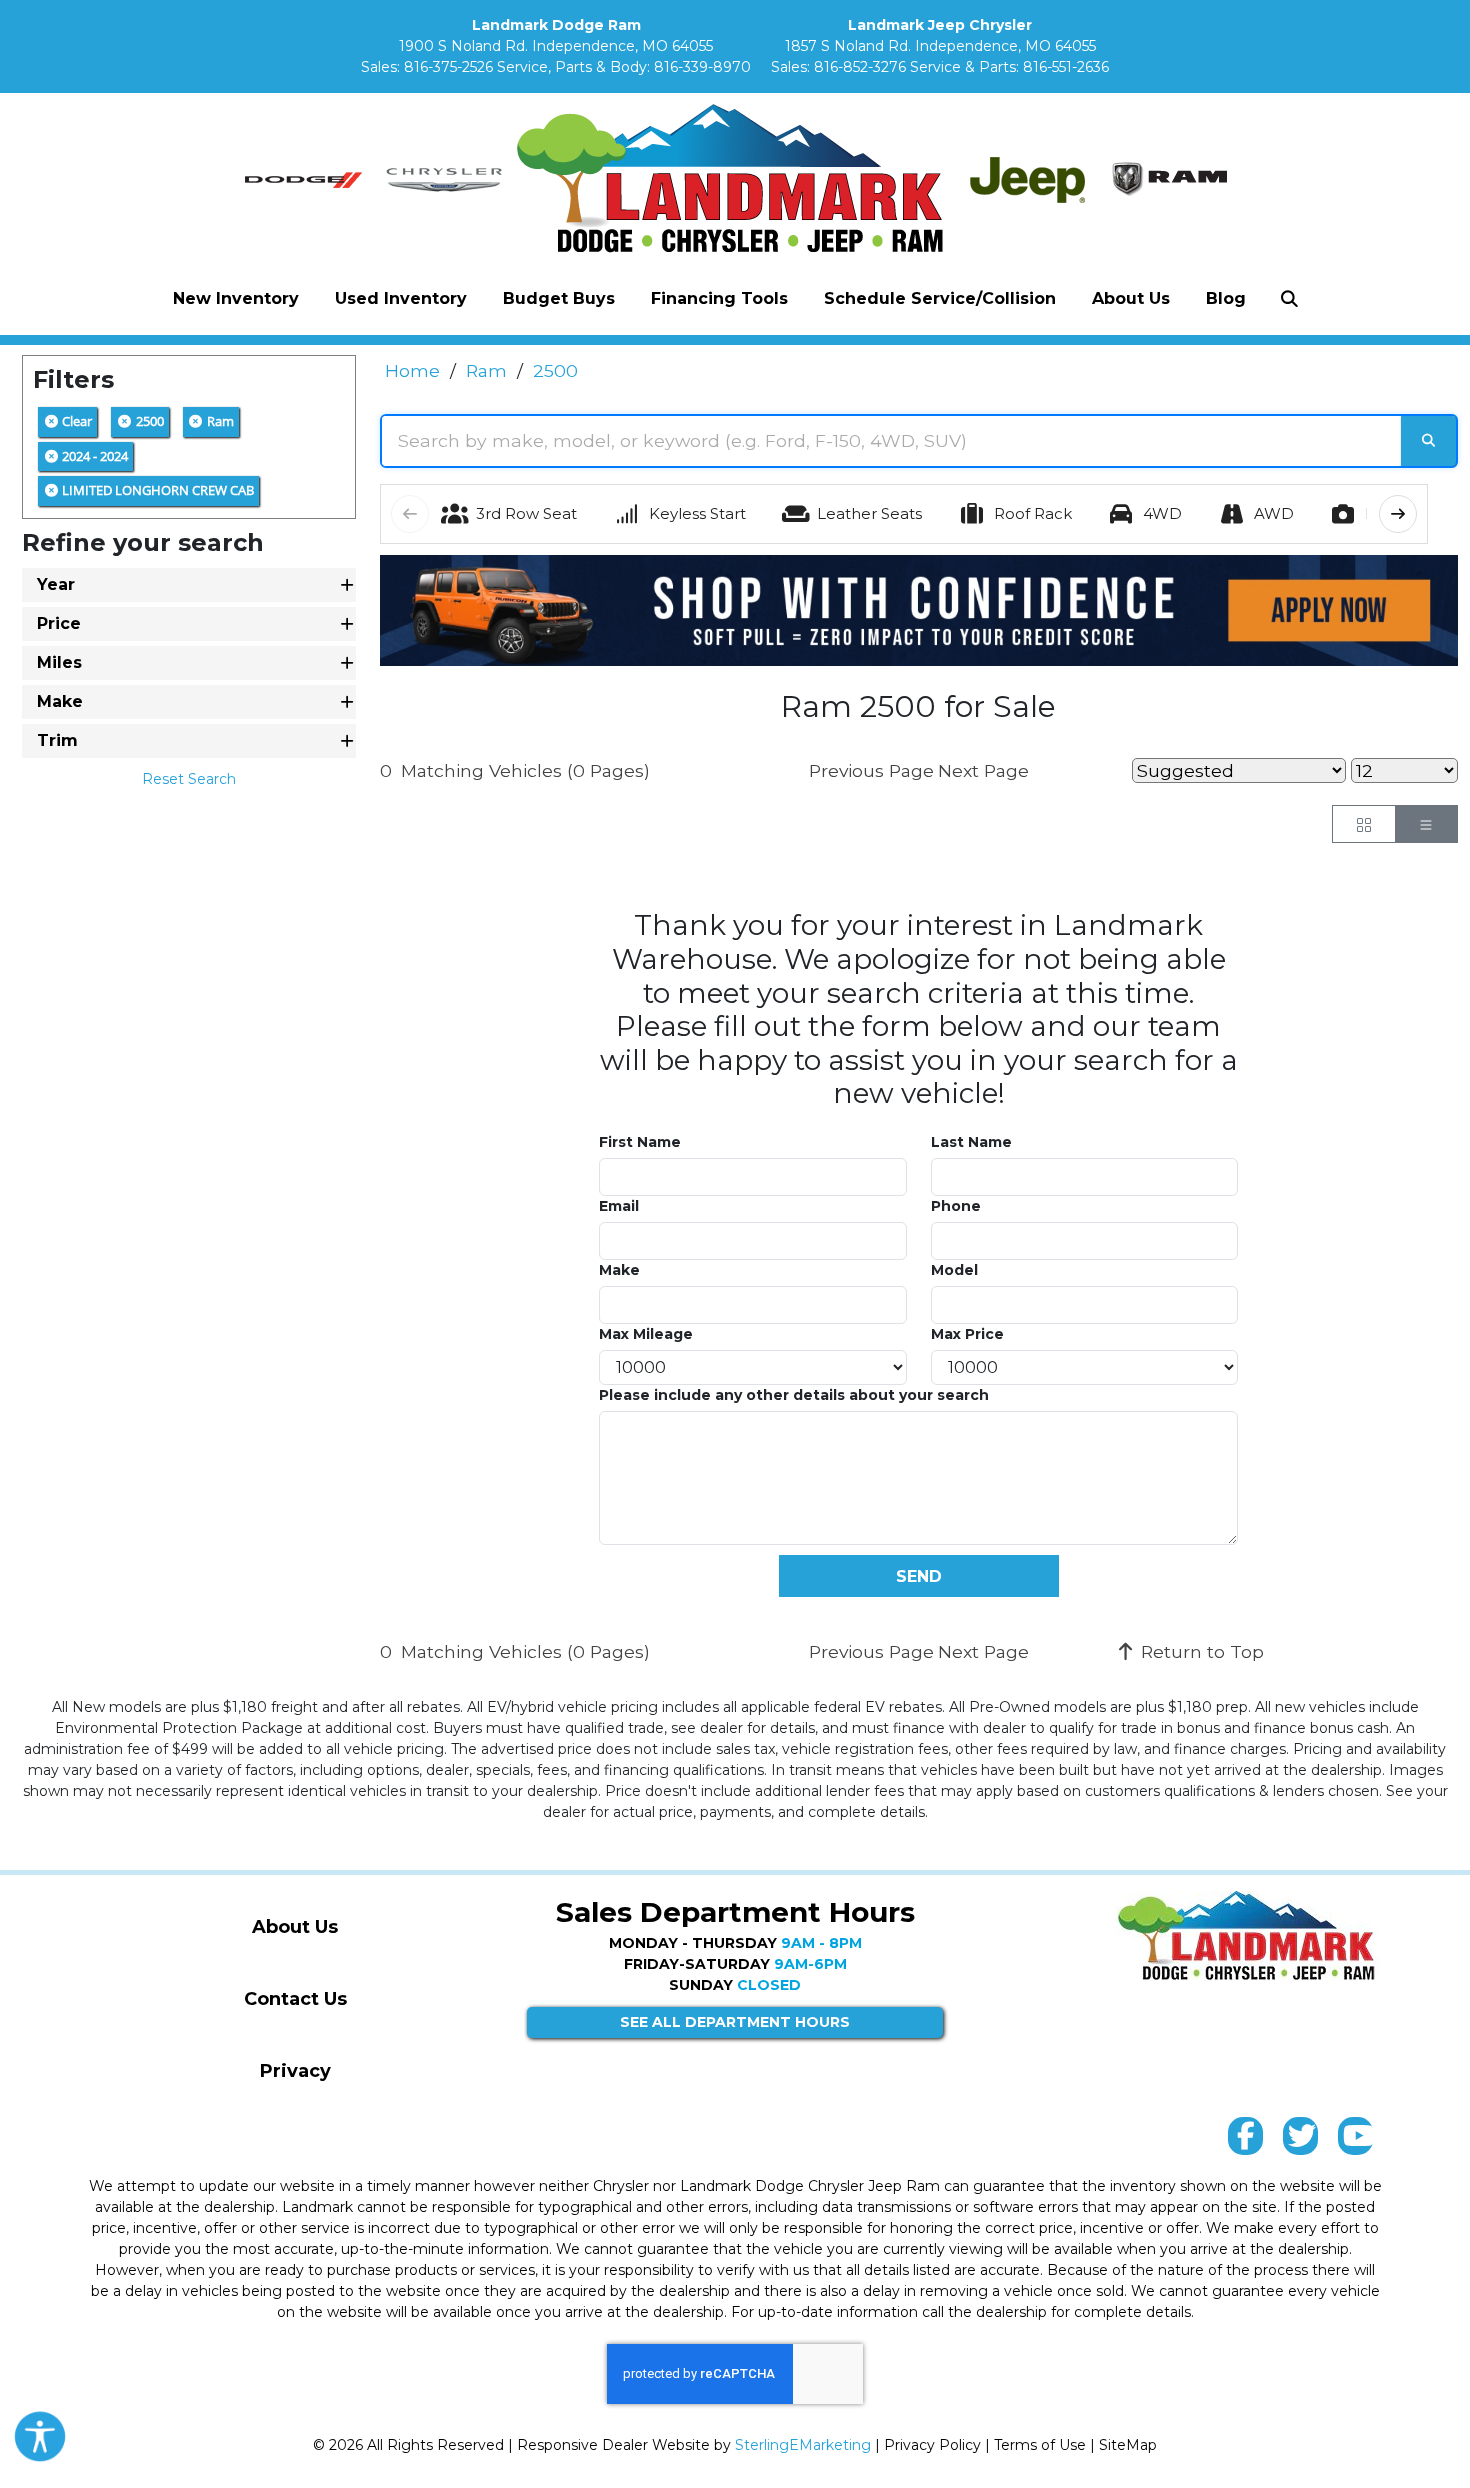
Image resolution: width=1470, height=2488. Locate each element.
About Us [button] (1131, 298)
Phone (956, 1206)
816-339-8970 (702, 67)
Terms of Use (1040, 2445)
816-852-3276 (860, 67)
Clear (75, 421)
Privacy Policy (932, 2445)
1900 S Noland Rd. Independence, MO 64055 (556, 46)
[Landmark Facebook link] (1245, 2141)
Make (619, 1270)
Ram (219, 421)
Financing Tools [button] (719, 298)
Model (954, 1270)
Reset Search (189, 779)
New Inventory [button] (236, 298)
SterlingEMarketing (803, 2445)
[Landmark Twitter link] (1300, 2141)
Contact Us (295, 1999)
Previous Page (871, 770)
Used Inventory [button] (401, 298)
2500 (148, 421)
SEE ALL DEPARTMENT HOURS (735, 2022)
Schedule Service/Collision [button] (940, 298)
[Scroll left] (410, 514)
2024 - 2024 (93, 456)
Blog (1226, 298)
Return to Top (1200, 1651)
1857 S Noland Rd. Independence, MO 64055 (940, 46)
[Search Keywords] (1428, 441)
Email (619, 1206)
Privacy (295, 2071)
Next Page (983, 770)
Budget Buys (559, 298)
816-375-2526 (448, 67)
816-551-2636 (1066, 67)
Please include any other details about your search (794, 1395)
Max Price (967, 1334)
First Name (640, 1142)
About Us (295, 1927)
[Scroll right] (1398, 514)
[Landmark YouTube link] (1355, 2141)
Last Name (971, 1142)
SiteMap (1128, 2445)
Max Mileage (646, 1334)
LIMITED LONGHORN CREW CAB (156, 490)
